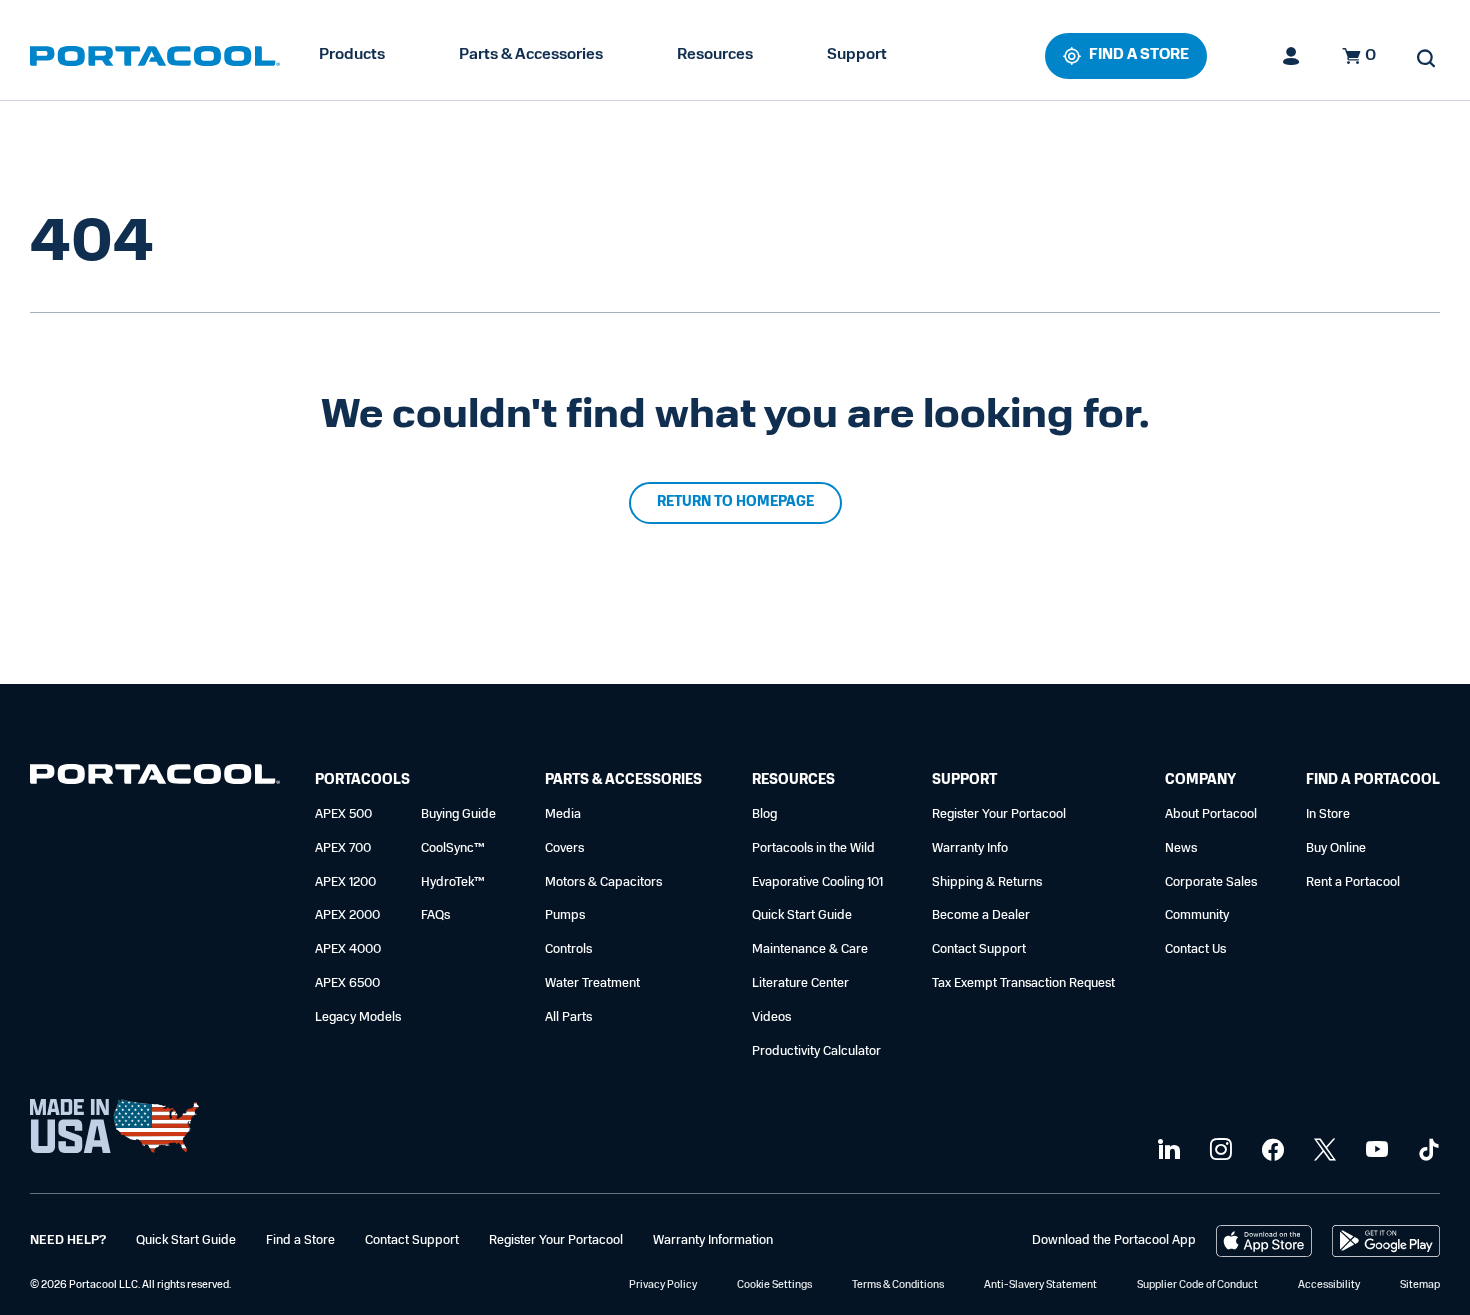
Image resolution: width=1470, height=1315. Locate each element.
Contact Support (979, 949)
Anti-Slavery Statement (1040, 1285)
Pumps (565, 915)
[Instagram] (1218, 1150)
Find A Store (1139, 55)
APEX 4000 (348, 949)
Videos (771, 1017)
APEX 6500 (347, 983)
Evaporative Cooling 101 (817, 882)
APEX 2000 (347, 915)
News (1181, 848)
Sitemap (1420, 1285)
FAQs (435, 915)
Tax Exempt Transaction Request (1023, 983)
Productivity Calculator (816, 1051)
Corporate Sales (1211, 882)
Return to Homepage (735, 502)
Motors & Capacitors (603, 882)
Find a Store (300, 1240)
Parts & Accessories (531, 55)
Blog (764, 814)
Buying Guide (458, 814)
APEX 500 (343, 814)
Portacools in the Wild (813, 848)
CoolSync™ (453, 848)
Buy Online (1336, 848)
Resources (715, 55)
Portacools (362, 780)
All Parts (568, 1017)
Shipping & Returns (987, 882)
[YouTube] (1374, 1150)
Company (1200, 780)
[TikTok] (1426, 1150)
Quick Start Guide (802, 915)
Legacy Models (358, 1017)
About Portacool (1211, 814)
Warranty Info (970, 848)
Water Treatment (592, 983)
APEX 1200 (345, 882)
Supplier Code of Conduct (1197, 1285)
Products (352, 55)
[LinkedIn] (1166, 1150)
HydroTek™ (453, 882)
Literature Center (800, 983)
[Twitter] (1322, 1150)
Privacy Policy (663, 1285)
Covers (564, 848)
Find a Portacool (1373, 780)
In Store (1328, 814)
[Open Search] (1426, 58)
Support (857, 55)
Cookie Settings (774, 1285)
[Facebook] (1270, 1150)
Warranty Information (713, 1240)
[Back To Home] (155, 56)
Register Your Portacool (999, 814)
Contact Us (1195, 949)
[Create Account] (1292, 56)
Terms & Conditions (898, 1285)
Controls (568, 949)
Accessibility (1329, 1285)
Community (1197, 915)
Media (563, 814)
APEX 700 (343, 848)
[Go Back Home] (155, 778)
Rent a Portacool (1353, 882)
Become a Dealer (981, 915)
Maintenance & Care (810, 949)
